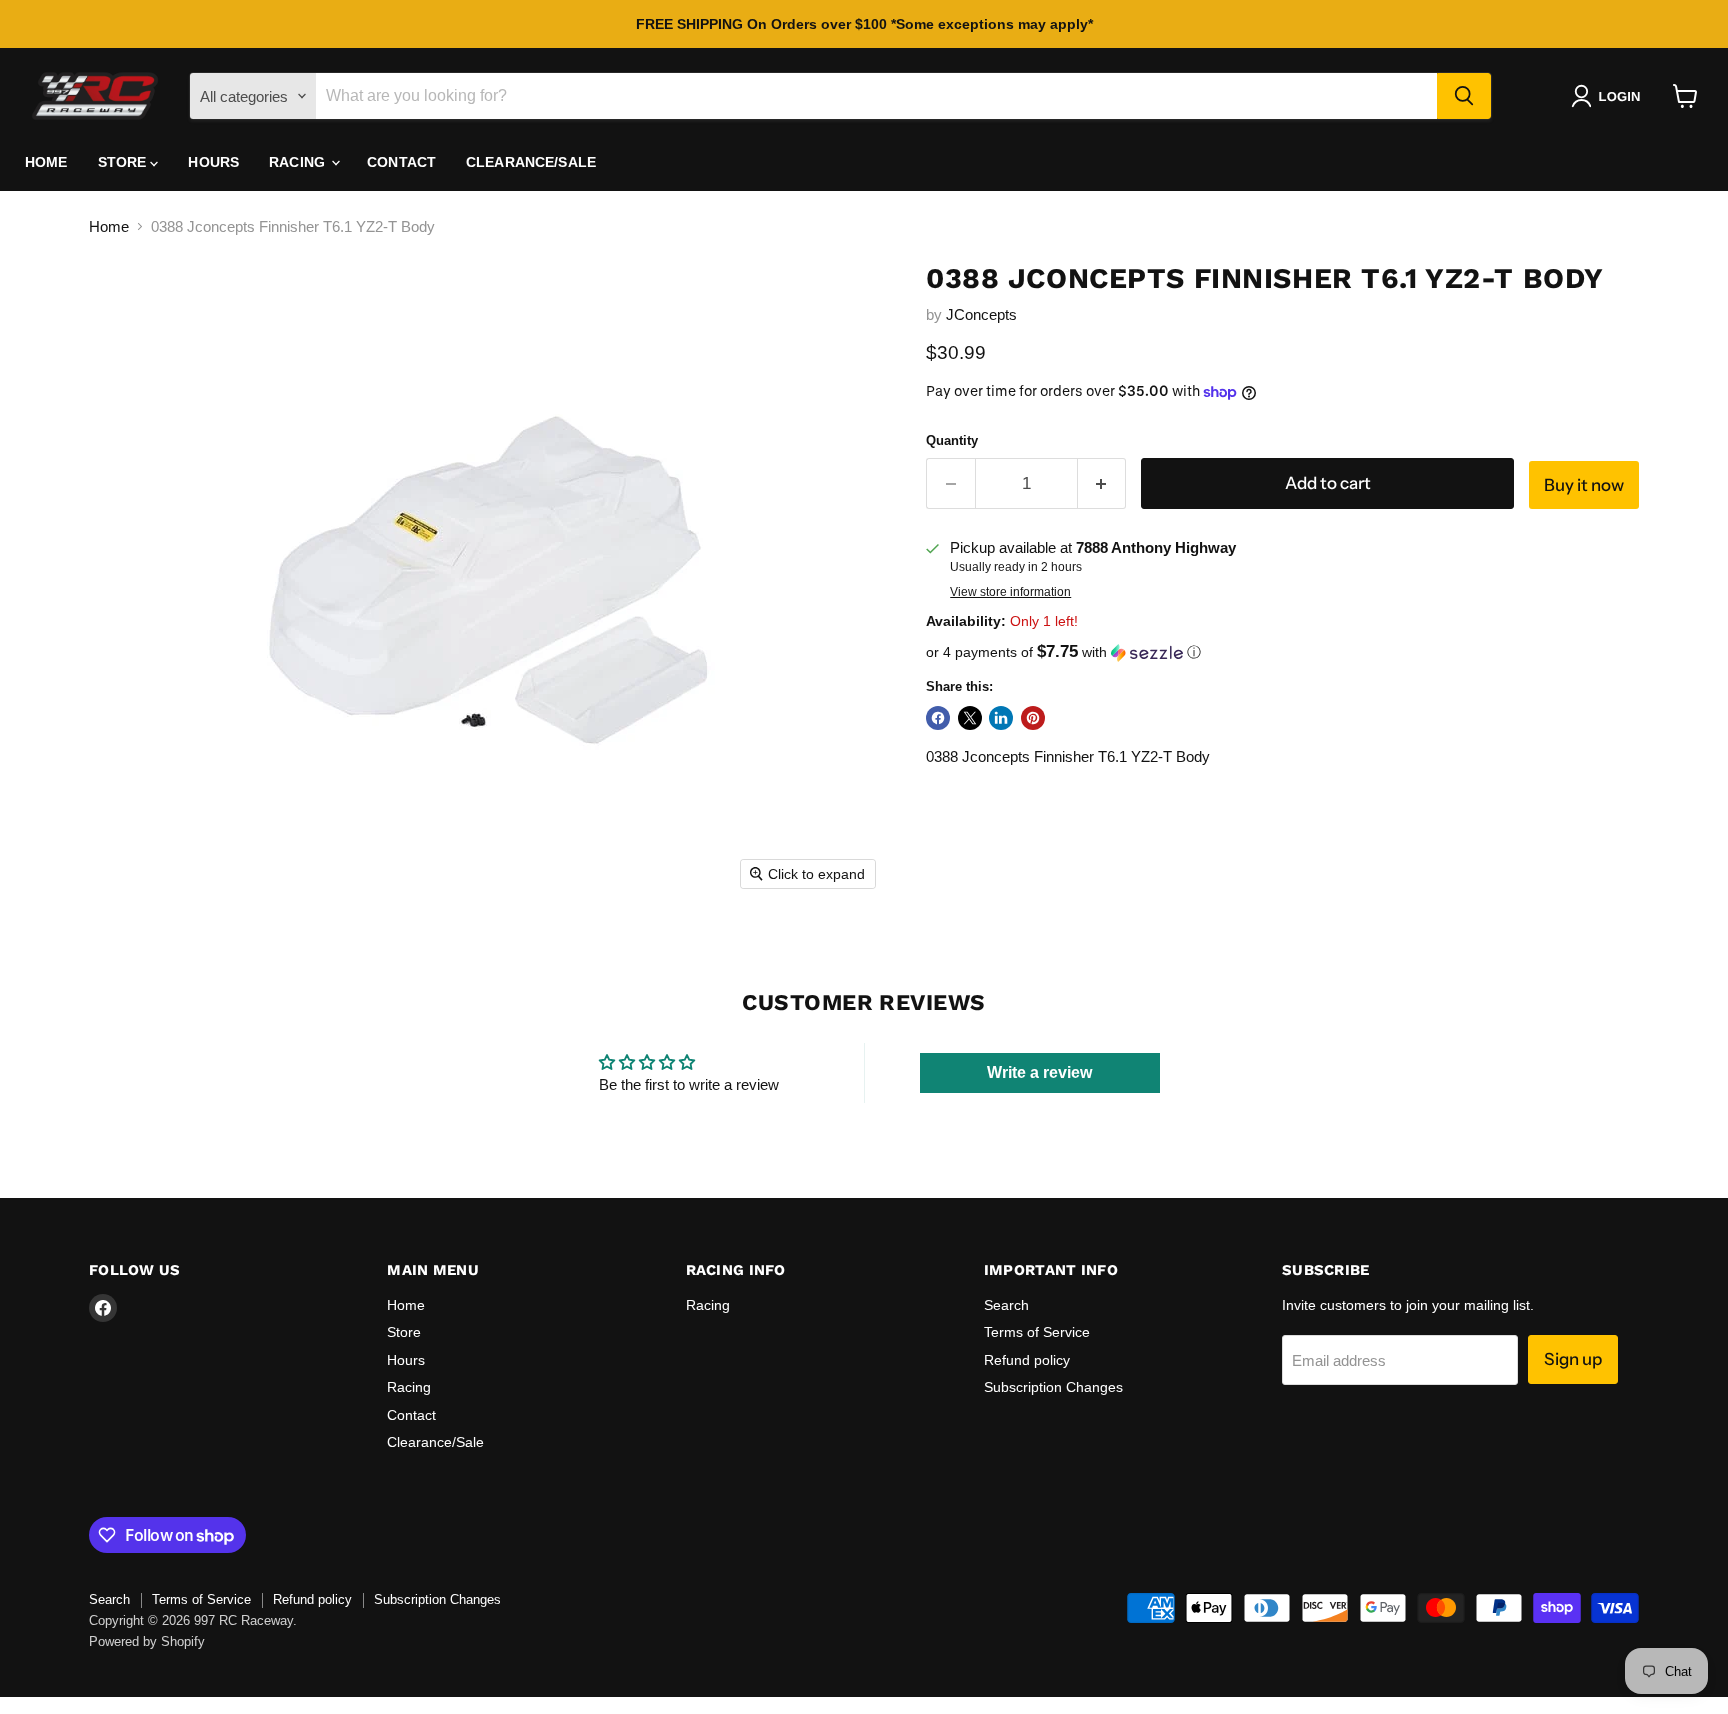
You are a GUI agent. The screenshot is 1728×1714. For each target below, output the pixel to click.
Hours (213, 162)
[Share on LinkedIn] (1001, 718)
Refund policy (1027, 1360)
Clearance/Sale (531, 162)
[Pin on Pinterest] (1033, 718)
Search (1006, 1305)
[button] (1609, 96)
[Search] (1464, 96)
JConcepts (981, 314)
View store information (1010, 592)
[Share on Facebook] (938, 718)
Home (46, 162)
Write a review (1039, 1072)
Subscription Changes (1053, 1387)
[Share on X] (970, 718)
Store (124, 162)
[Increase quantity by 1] (1102, 483)
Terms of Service (1037, 1332)
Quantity (952, 440)
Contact (401, 162)
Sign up (1573, 1359)
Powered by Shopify (147, 1641)
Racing (299, 162)
